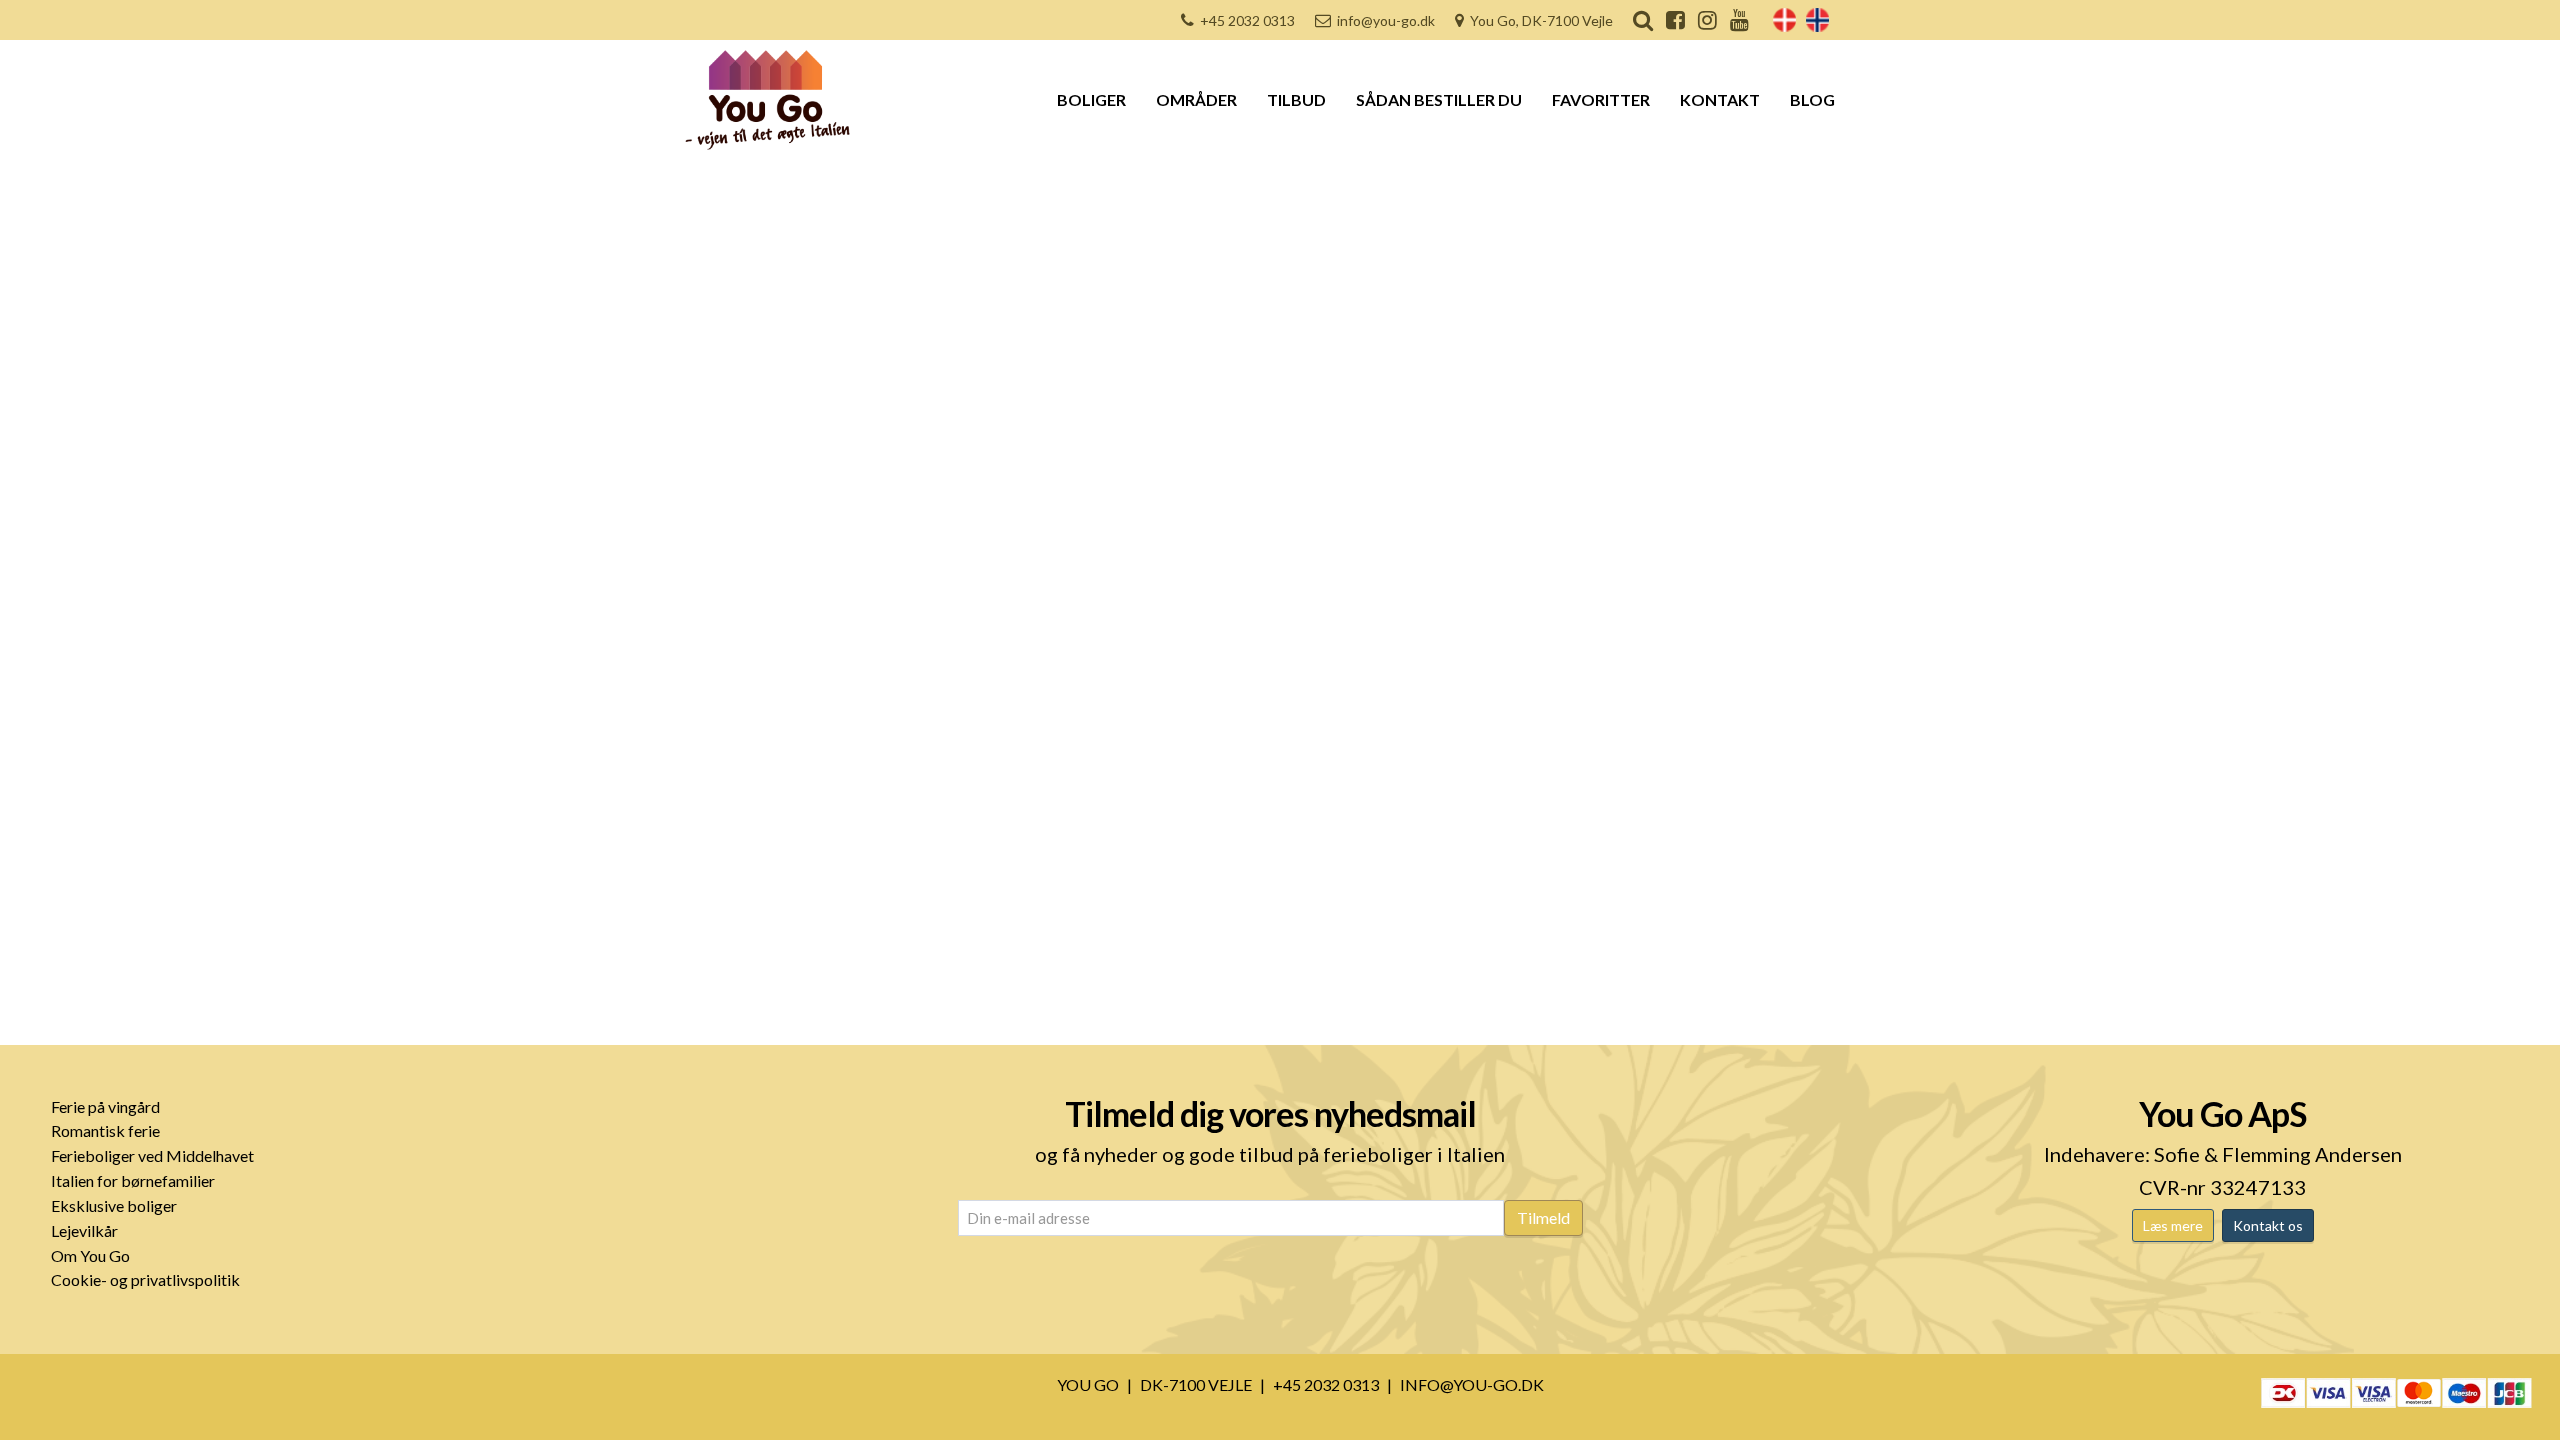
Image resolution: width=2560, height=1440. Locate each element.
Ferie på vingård (105, 1106)
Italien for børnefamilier (133, 1180)
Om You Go (90, 1255)
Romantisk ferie (105, 1130)
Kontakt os (2268, 1225)
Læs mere (2173, 1225)
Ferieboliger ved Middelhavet (152, 1155)
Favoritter (1601, 99)
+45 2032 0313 (1247, 20)
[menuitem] (1784, 20)
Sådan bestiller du (1439, 99)
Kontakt (1720, 99)
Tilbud (1296, 99)
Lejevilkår (84, 1230)
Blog (1812, 99)
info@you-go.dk (1386, 20)
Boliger (1091, 99)
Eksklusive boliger (114, 1205)
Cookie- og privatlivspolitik (145, 1279)
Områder (1196, 99)
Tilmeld (1543, 1217)
